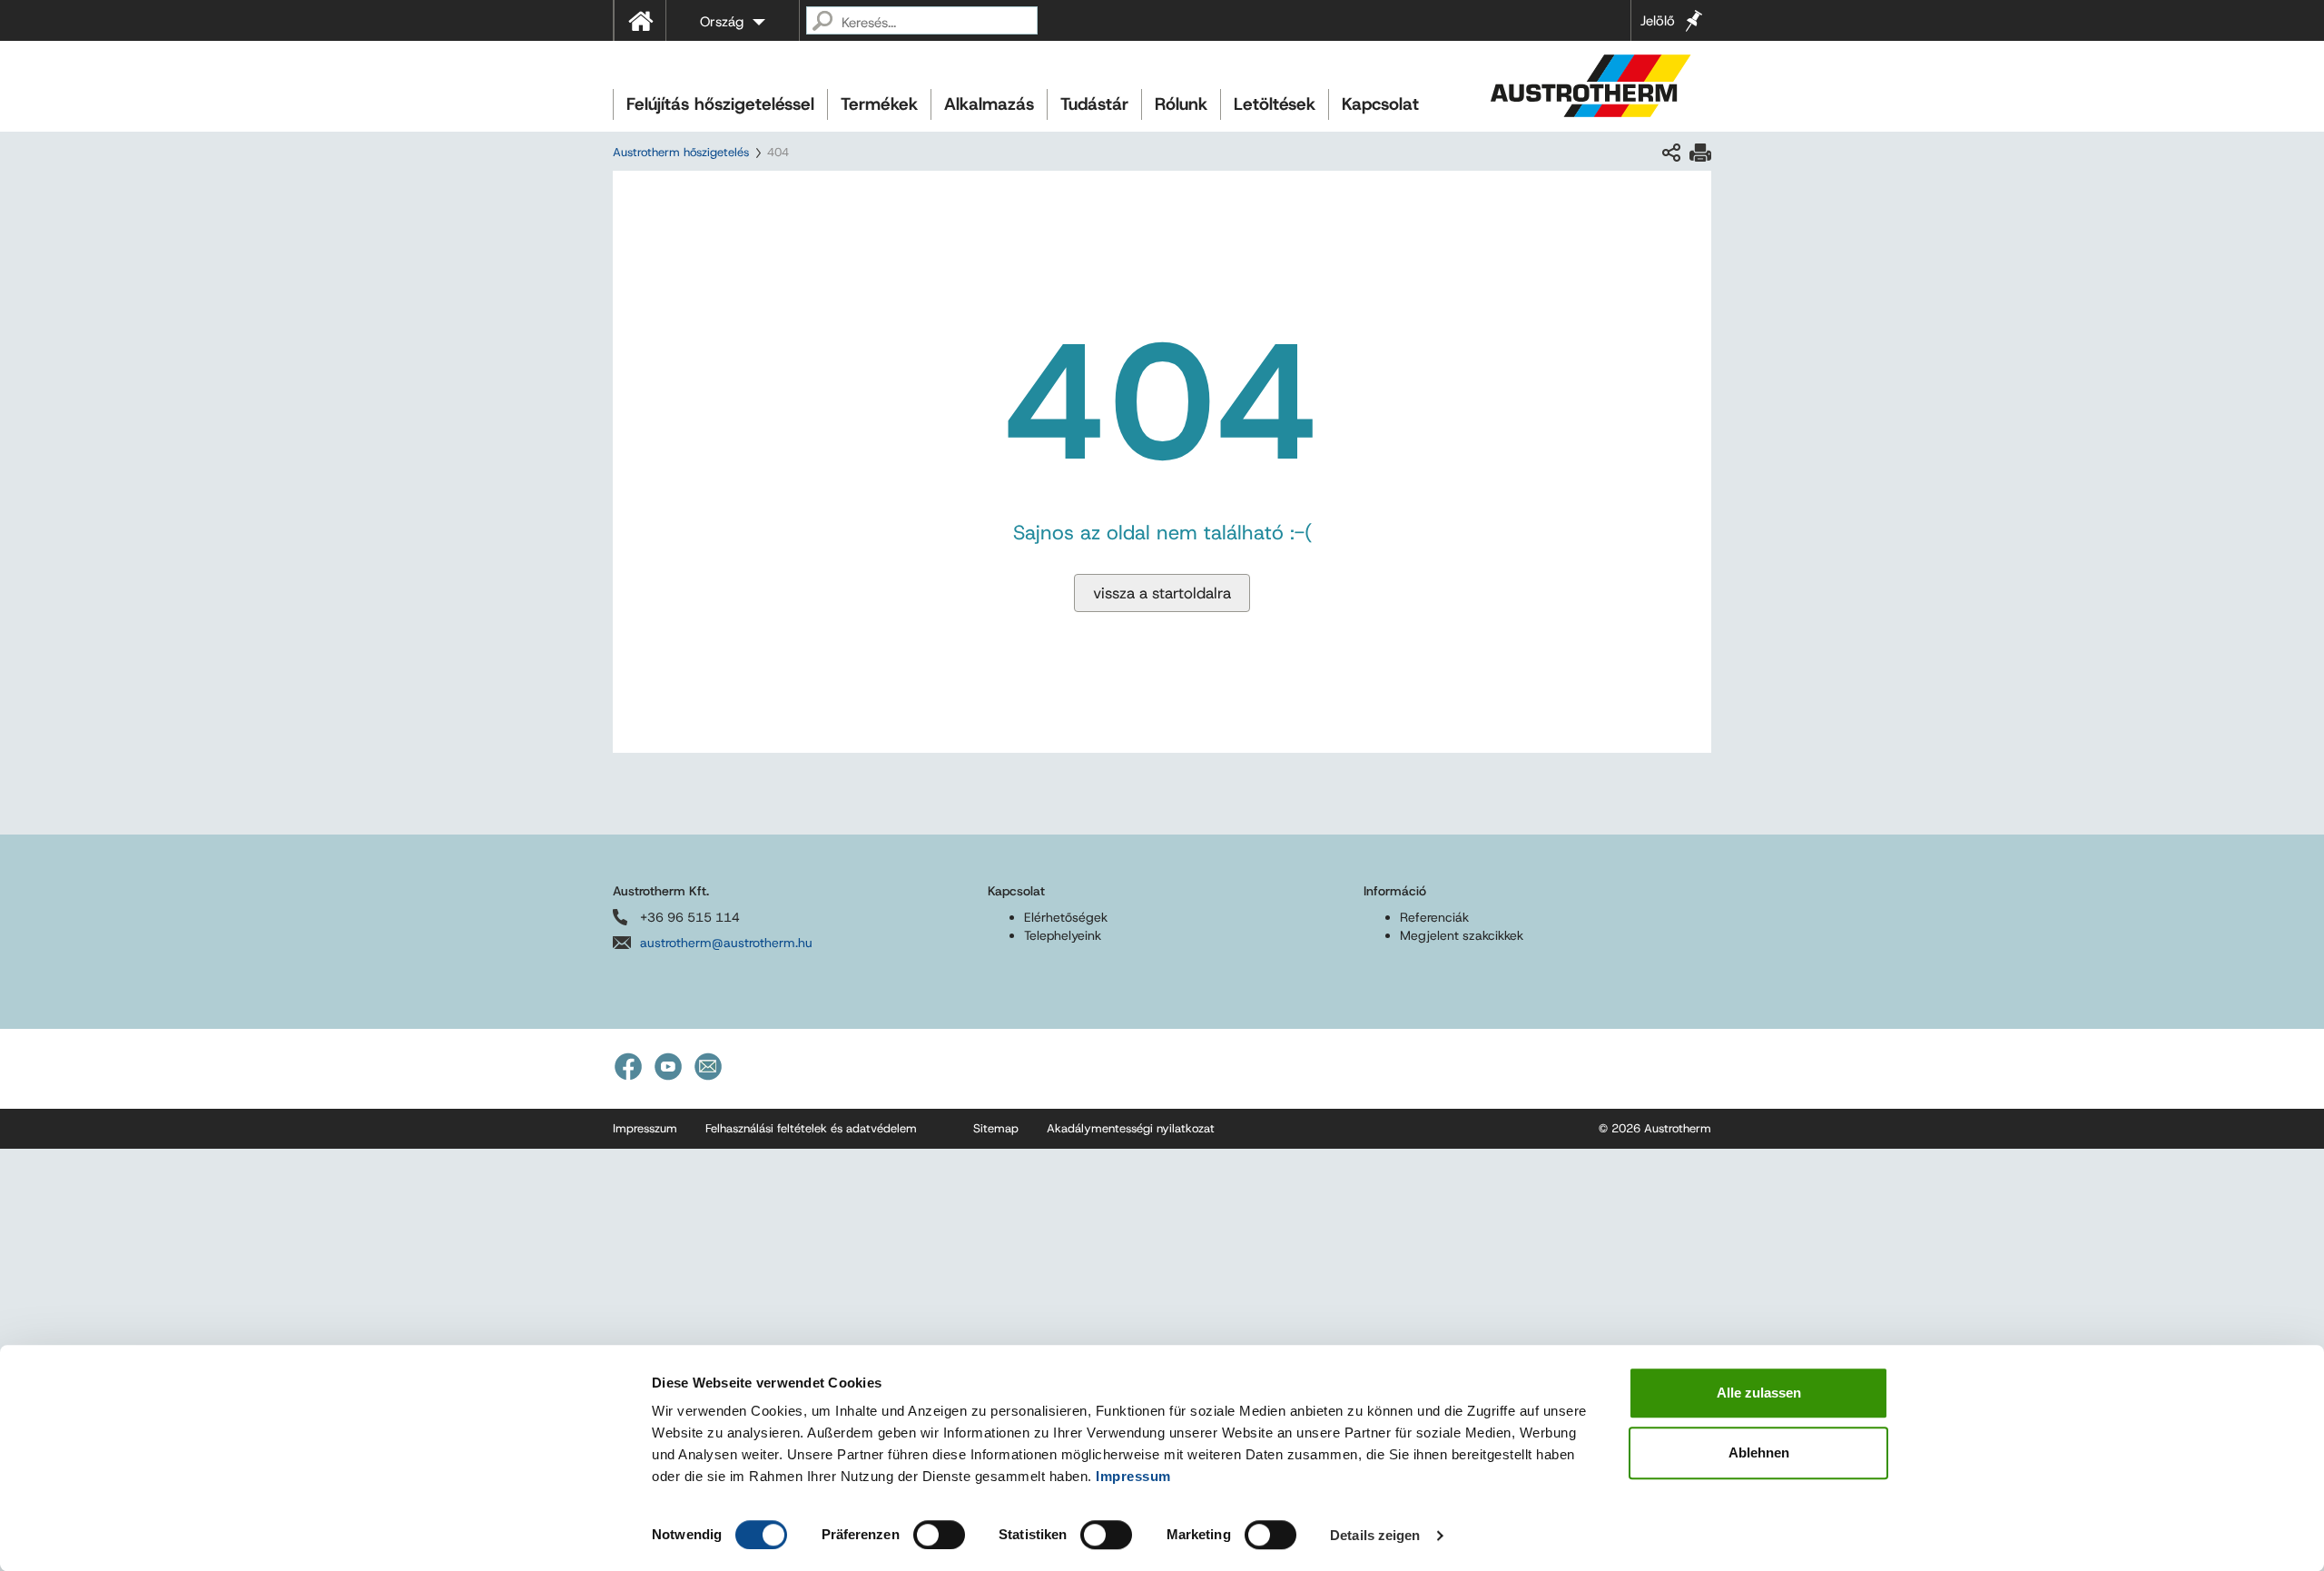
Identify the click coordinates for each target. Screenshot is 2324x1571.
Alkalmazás (989, 104)
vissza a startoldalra (1162, 593)
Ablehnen (1759, 1452)
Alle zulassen (1759, 1393)
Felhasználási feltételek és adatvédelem (811, 1128)
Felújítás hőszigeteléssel (720, 104)
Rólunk (1181, 104)
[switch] (939, 1535)
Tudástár (1094, 104)
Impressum (1133, 1476)
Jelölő (1658, 21)
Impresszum (645, 1128)
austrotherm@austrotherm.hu (726, 943)
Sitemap (996, 1128)
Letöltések (1275, 104)
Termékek (879, 104)
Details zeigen (1375, 1535)
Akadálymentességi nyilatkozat (1131, 1128)
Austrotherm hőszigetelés (681, 152)
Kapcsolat (1380, 104)
